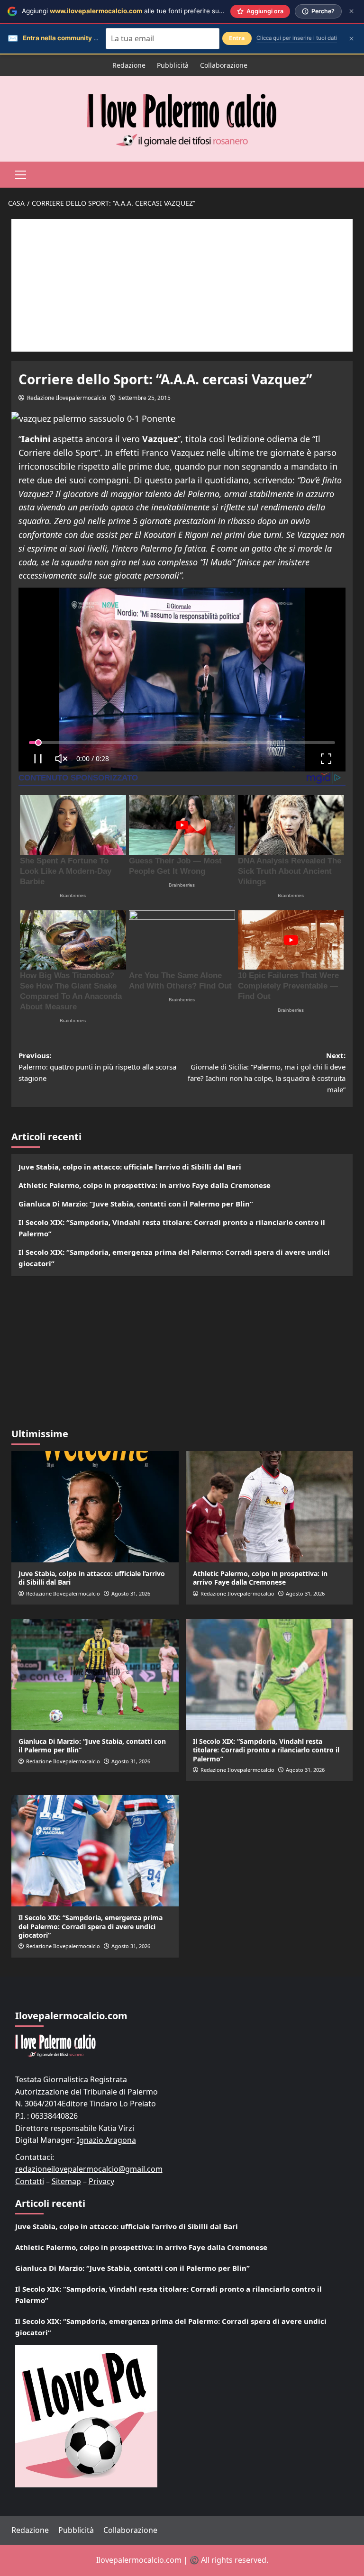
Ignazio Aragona (106, 2140)
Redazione (129, 65)
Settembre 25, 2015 (145, 398)
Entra (237, 38)
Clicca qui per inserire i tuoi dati (297, 38)
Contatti (30, 2181)
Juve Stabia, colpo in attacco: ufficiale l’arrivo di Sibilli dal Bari (130, 1167)
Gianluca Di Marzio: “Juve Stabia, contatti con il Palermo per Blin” (136, 1204)
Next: (267, 1072)
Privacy (101, 2181)
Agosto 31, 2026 (131, 1593)
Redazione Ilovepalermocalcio (67, 398)
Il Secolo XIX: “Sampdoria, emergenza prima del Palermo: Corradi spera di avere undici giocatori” (174, 1258)
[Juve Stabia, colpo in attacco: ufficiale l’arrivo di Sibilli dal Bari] (95, 1507)
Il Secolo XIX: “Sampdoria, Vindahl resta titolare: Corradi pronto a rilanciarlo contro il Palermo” (172, 1228)
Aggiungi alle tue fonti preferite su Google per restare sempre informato (178, 11)
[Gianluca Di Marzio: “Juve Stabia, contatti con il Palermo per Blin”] (95, 1674)
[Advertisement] (182, 285)
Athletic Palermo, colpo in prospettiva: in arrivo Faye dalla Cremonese (145, 1185)
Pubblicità (173, 65)
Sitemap (66, 2181)
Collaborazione (224, 65)
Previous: (97, 1067)
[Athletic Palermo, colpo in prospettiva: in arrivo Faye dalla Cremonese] (269, 1507)
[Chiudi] (351, 11)
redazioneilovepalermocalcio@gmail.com (89, 2169)
